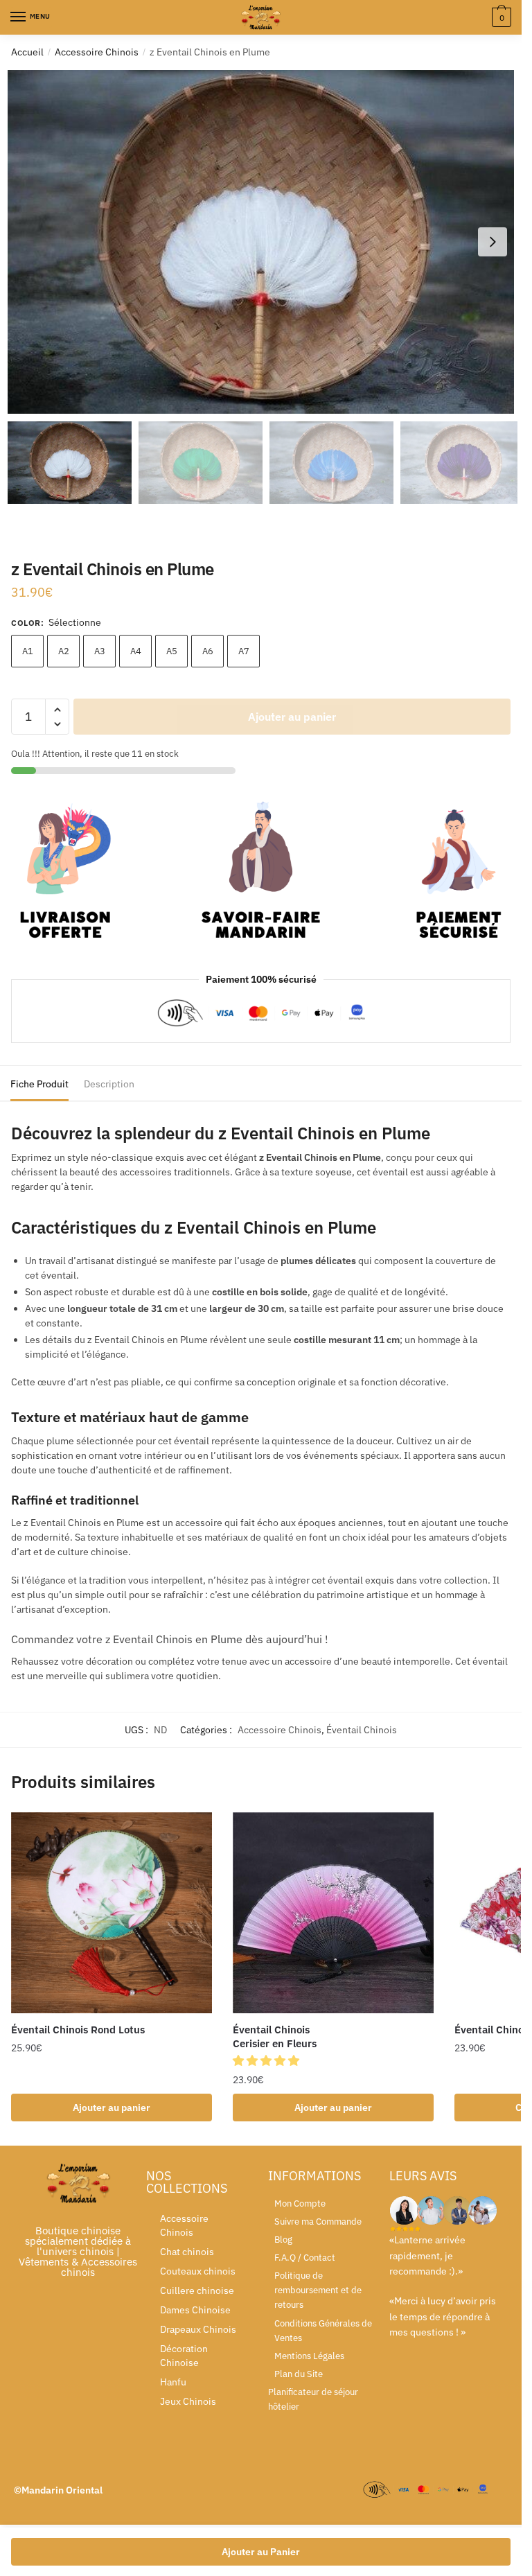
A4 (136, 651)
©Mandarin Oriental (58, 2490)
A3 (100, 651)
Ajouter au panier (292, 717)
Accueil (27, 52)
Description (109, 1084)
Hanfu (173, 2382)
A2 (64, 651)
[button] (493, 242)
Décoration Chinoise (184, 2356)
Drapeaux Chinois (198, 2329)
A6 (208, 651)
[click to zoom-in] (266, 242)
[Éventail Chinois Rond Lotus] (112, 1913)
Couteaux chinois (198, 2271)
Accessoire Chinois (97, 52)
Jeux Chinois (188, 2401)
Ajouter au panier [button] (112, 2108)
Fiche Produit (39, 1084)
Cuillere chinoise (197, 2290)
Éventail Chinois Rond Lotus (78, 2030)
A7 (244, 651)
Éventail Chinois (362, 1730)
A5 (172, 651)
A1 (28, 651)
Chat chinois (187, 2252)
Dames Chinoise (195, 2310)
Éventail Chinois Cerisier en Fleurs (275, 2036)
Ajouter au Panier (261, 2552)
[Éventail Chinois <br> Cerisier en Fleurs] (333, 1913)
